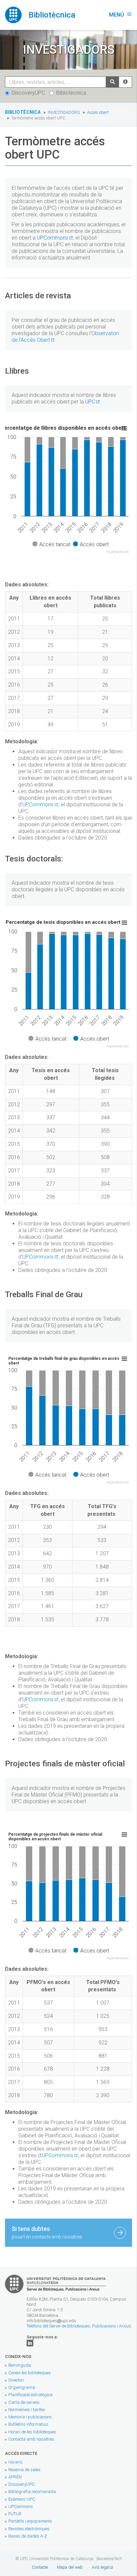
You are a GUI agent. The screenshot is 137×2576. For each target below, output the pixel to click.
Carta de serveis (24, 2402)
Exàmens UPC (22, 2499)
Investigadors (64, 112)
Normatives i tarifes (27, 2410)
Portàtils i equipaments (30, 2521)
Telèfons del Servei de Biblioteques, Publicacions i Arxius (79, 2326)
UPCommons (53, 238)
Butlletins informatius (28, 2424)
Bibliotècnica (71, 93)
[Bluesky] (30, 2343)
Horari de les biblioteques (32, 2432)
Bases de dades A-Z (28, 2536)
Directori (16, 2380)
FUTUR (15, 2514)
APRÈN (15, 2477)
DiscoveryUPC (28, 93)
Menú (121, 15)
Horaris (15, 2462)
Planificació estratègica (30, 2395)
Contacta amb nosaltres (31, 2439)
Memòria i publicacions (30, 2417)
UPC (90, 402)
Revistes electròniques (29, 2529)
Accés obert (98, 112)
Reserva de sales (24, 2470)
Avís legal (101, 2567)
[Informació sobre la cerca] (125, 82)
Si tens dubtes (47, 2232)
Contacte (40, 2567)
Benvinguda (20, 2365)
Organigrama (22, 2387)
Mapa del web (70, 2567)
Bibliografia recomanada (32, 2492)
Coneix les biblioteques (30, 2373)
